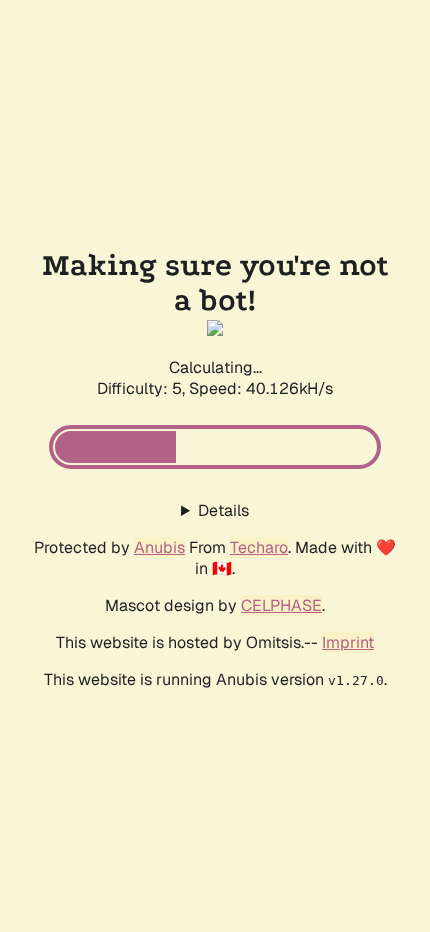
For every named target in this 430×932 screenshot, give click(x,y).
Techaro (259, 547)
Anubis (159, 547)
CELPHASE (281, 605)
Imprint (348, 642)
